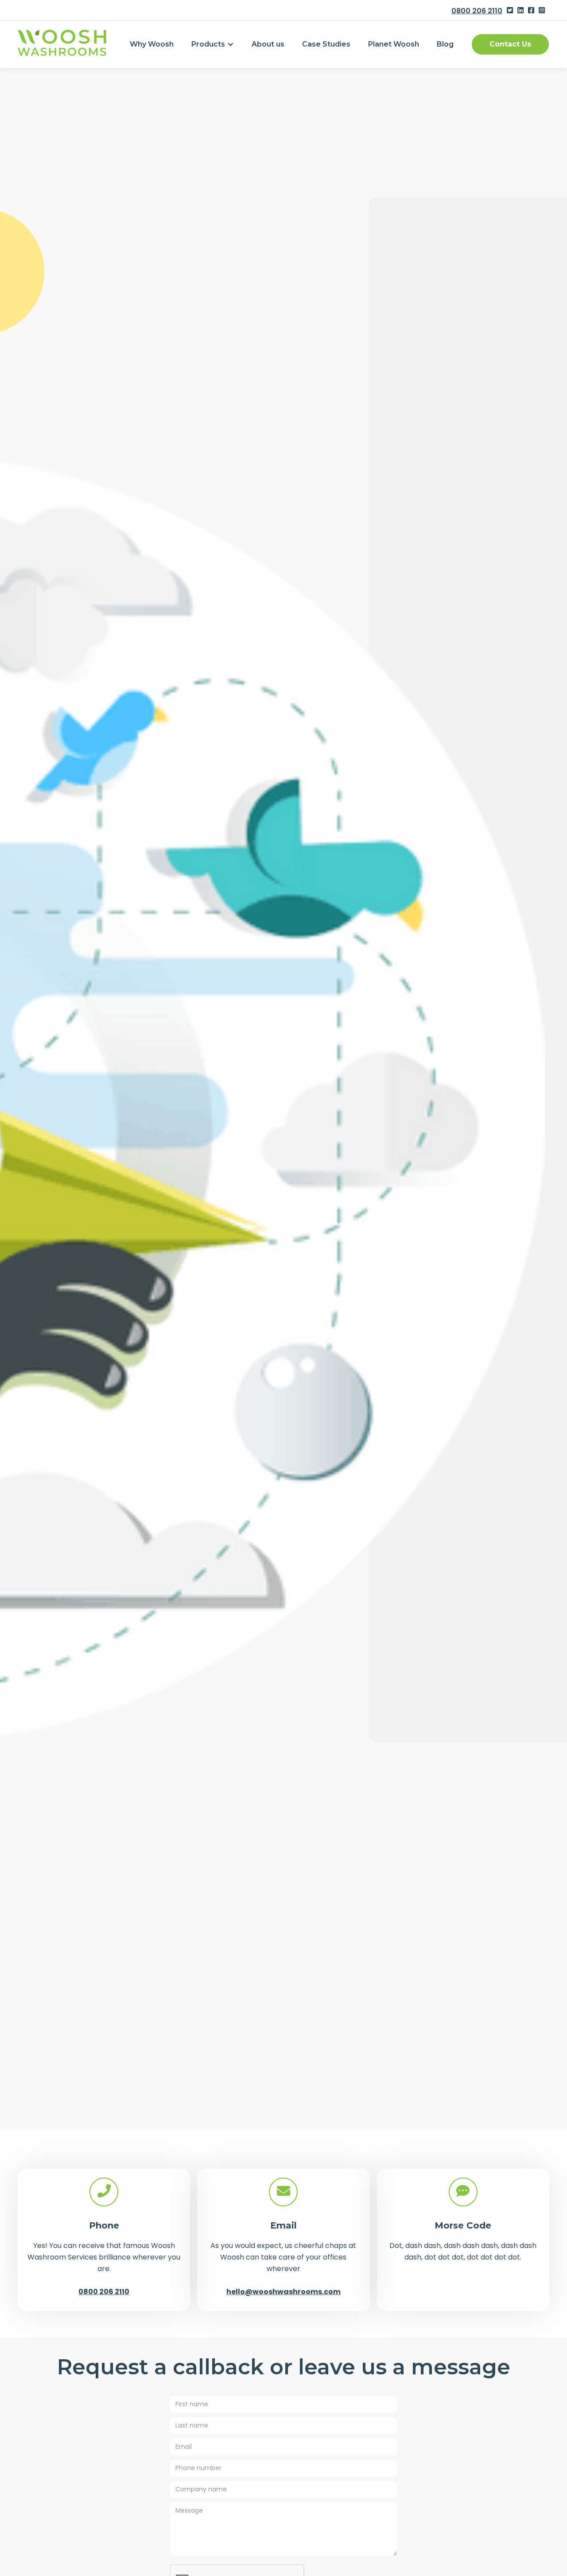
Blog (445, 44)
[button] (213, 44)
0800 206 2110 (477, 11)
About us (268, 44)
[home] (62, 43)
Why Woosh (152, 44)
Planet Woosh (394, 44)
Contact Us (510, 44)
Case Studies (326, 44)
